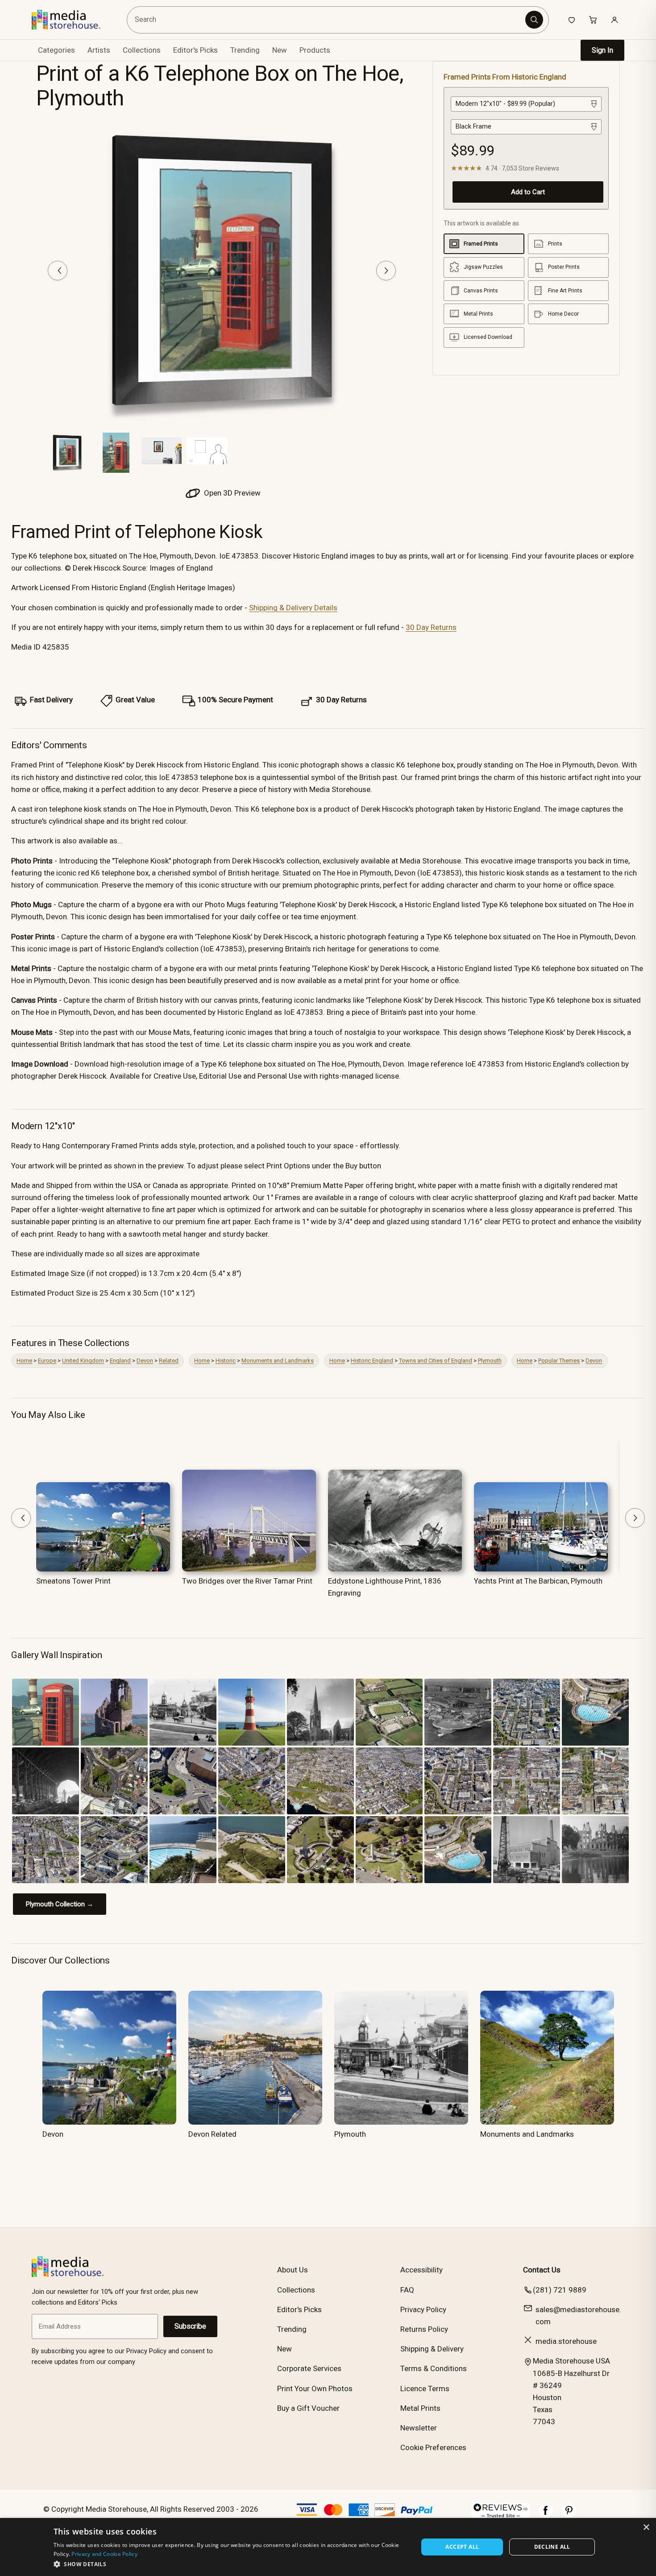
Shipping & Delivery (432, 2349)
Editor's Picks (195, 50)
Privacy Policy (423, 2309)
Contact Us (542, 2270)
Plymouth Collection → (60, 1904)
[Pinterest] (569, 2515)
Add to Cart (528, 192)
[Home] (73, 20)
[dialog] (328, 2547)
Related (169, 1361)
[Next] (386, 271)
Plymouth (490, 1361)
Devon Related (212, 2134)
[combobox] (327, 20)
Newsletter (419, 2428)
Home (24, 1361)
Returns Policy (424, 2329)
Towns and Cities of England (436, 1361)
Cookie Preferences (433, 2447)
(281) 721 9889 (560, 2290)
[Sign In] (614, 20)
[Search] (534, 20)
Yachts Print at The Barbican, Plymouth (538, 1581)
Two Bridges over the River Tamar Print (247, 1581)
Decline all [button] (552, 2547)
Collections (142, 50)
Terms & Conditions (434, 2368)
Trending (245, 50)
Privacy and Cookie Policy (104, 2554)
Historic (226, 1361)
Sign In (602, 50)
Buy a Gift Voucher (308, 2408)
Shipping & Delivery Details (293, 608)
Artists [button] (99, 50)
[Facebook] (546, 2515)
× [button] (646, 2528)
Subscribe (190, 2326)
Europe (47, 1361)
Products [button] (315, 50)
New (280, 50)
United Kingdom (83, 1361)
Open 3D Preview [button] (231, 493)
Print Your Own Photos (315, 2388)
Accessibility (421, 2270)
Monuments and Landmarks (278, 1361)
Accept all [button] (462, 2547)
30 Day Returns (431, 627)
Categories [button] (56, 50)
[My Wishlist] (572, 20)
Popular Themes (559, 1361)
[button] (230, 2564)
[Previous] (58, 271)
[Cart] (593, 20)
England (120, 1361)
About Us (293, 2270)
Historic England (372, 1361)
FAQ (407, 2290)
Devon (145, 1361)
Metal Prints (420, 2408)
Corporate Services (309, 2368)
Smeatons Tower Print (73, 1581)
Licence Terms (425, 2388)
